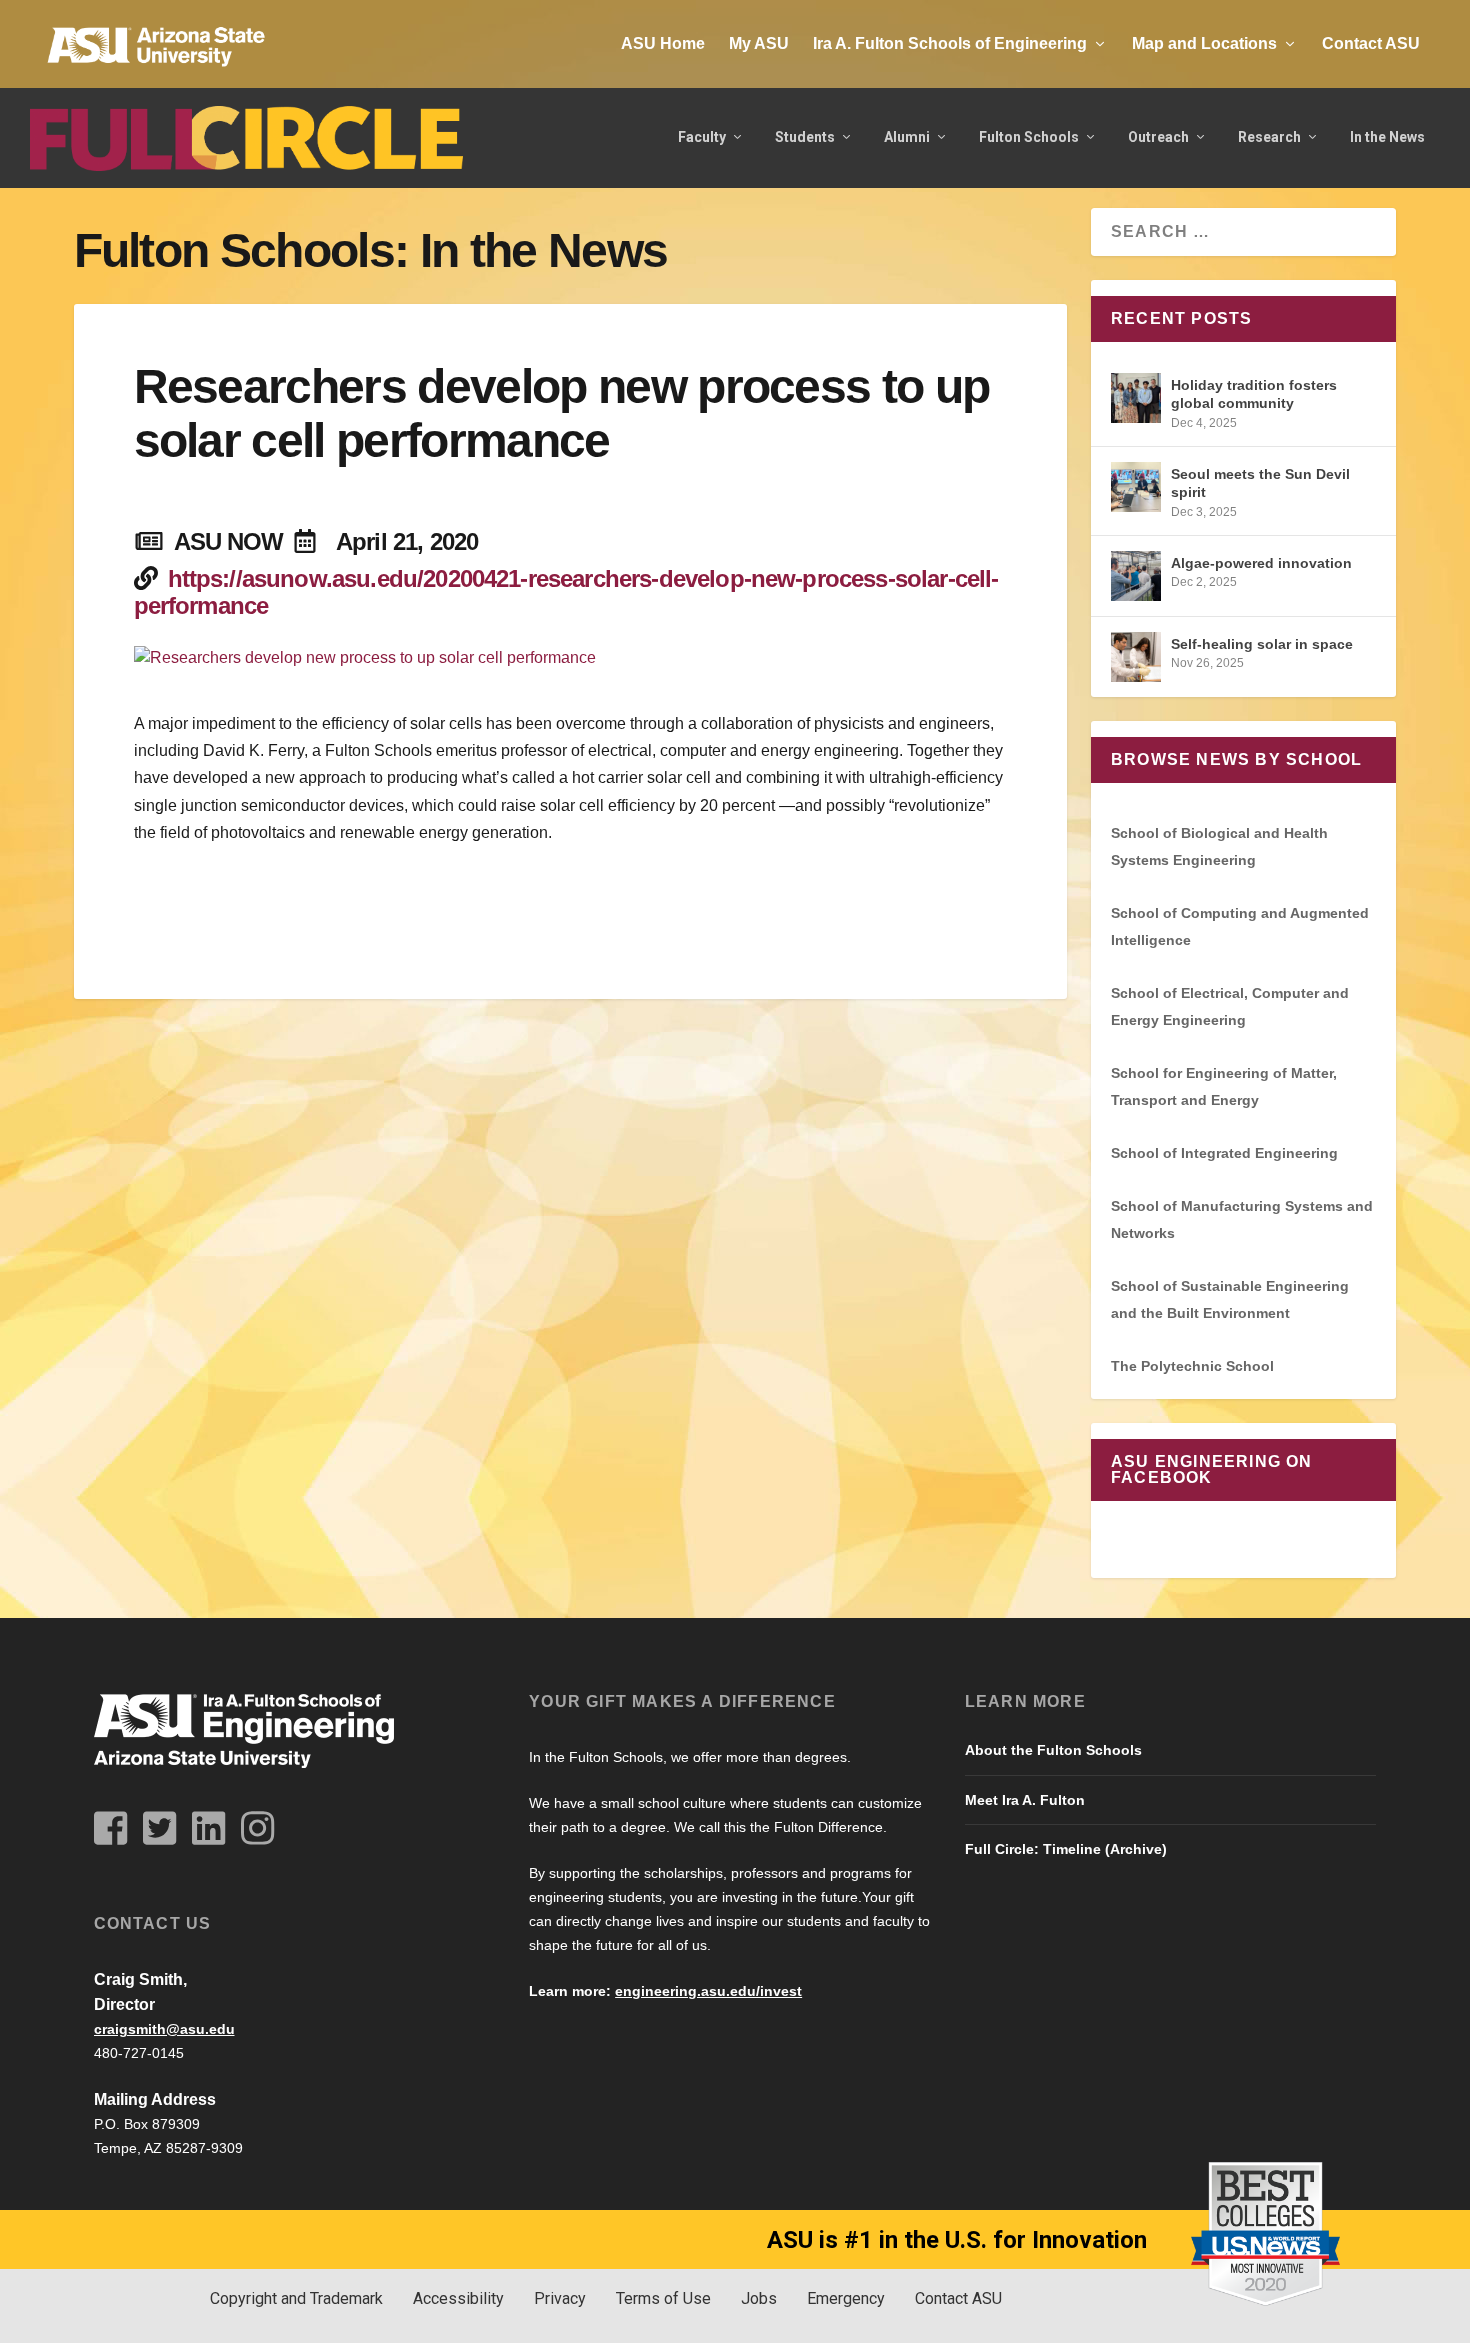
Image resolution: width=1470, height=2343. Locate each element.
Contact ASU (1371, 43)
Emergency (846, 2298)
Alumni (907, 137)
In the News (1387, 137)
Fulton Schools (1029, 137)
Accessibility (458, 2298)
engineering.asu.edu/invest (708, 1991)
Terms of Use (663, 2298)
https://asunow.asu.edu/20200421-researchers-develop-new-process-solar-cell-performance (566, 592)
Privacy (560, 2298)
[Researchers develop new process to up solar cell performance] (570, 658)
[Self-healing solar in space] (1136, 657)
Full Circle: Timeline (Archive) (1066, 1849)
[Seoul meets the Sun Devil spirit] (1136, 487)
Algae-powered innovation (1261, 563)
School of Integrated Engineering (1224, 1153)
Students (805, 137)
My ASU (759, 43)
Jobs (759, 2298)
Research (1269, 137)
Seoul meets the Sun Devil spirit (1260, 483)
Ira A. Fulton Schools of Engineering (950, 43)
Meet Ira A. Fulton (1025, 1800)
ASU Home (663, 43)
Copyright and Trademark (296, 2298)
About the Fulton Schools (1053, 1750)
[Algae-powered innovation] (1136, 576)
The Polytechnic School (1192, 1366)
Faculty (702, 137)
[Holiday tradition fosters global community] (1136, 398)
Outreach (1158, 137)
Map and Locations (1204, 43)
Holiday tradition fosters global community (1254, 394)
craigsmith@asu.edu (164, 2029)
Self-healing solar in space (1262, 644)
